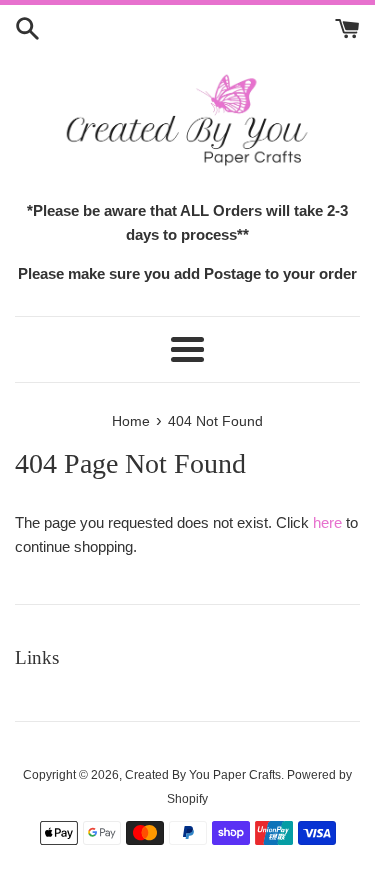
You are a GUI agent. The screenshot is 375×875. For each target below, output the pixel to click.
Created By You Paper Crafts (203, 775)
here (327, 522)
